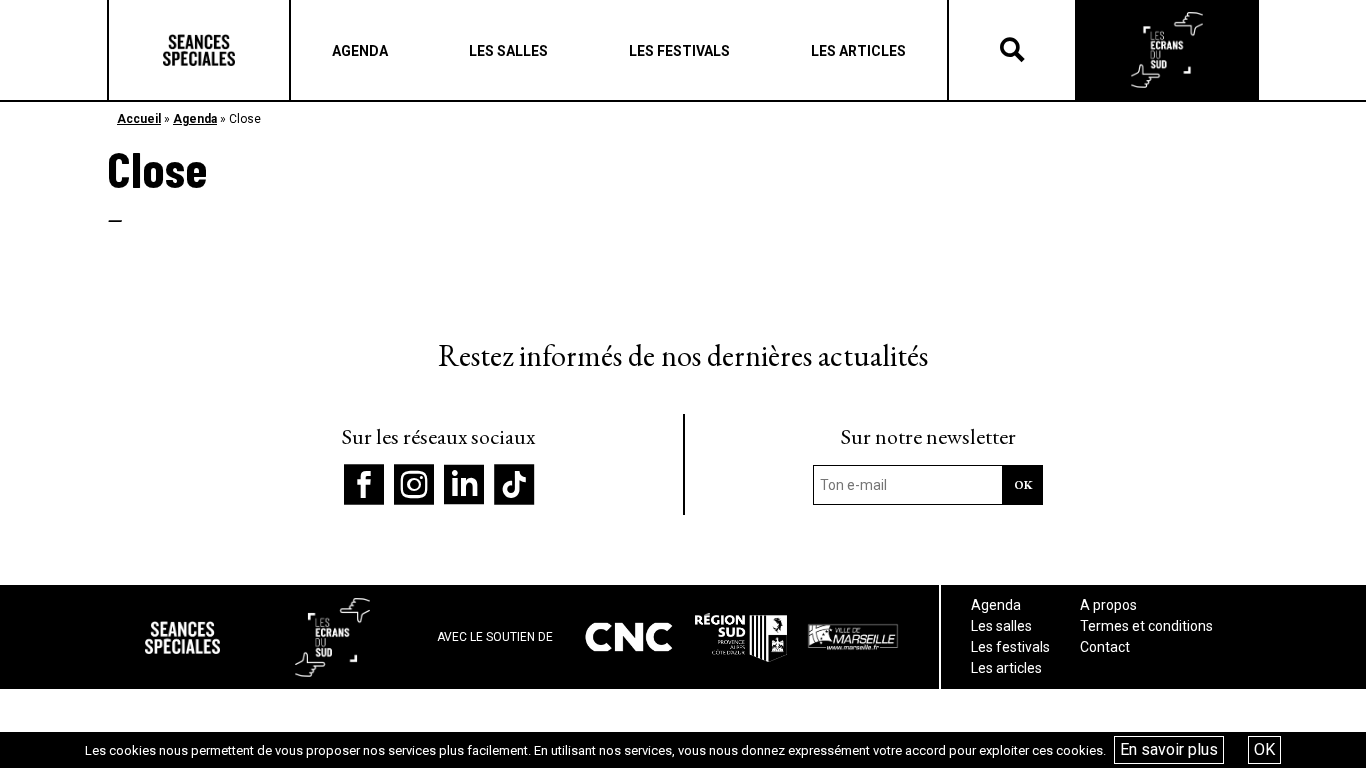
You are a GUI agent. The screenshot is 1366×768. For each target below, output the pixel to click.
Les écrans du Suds (1167, 50)
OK (1264, 749)
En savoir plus (1169, 749)
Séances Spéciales (199, 50)
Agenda (195, 119)
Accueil (139, 119)
